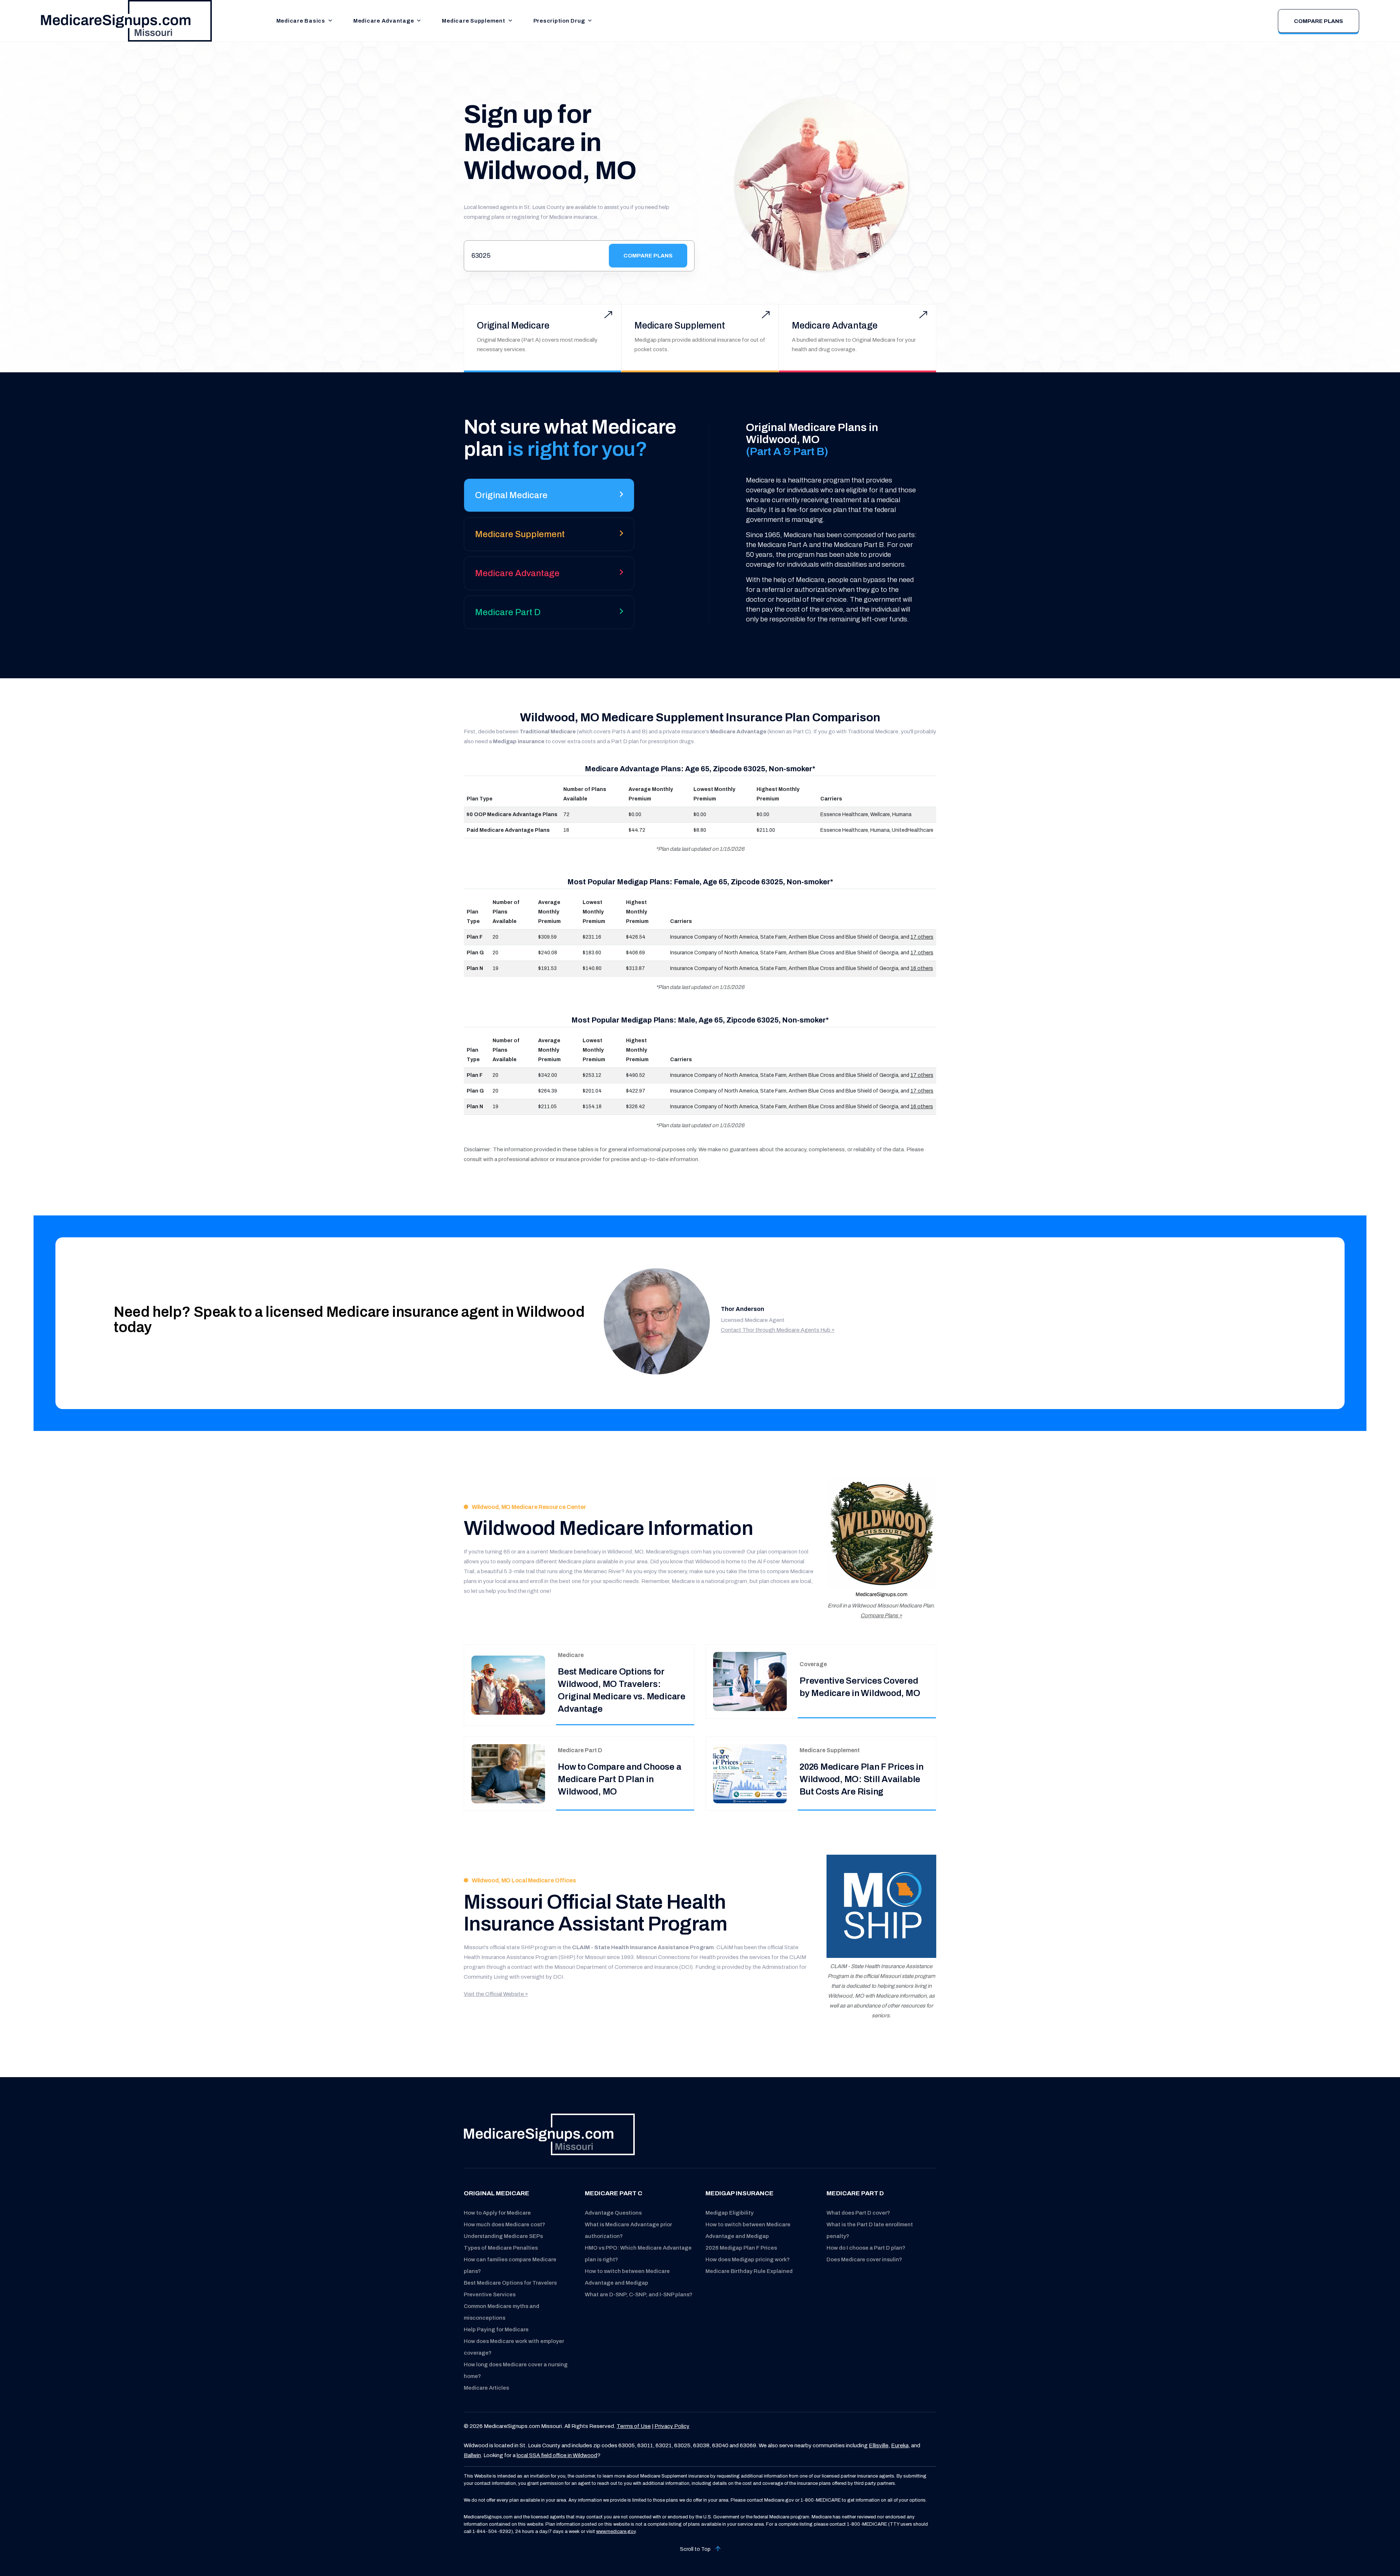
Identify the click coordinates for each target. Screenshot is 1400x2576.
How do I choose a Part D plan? (866, 2248)
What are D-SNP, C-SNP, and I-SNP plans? (639, 2294)
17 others (922, 937)
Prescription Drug (559, 21)
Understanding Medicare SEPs (503, 2236)
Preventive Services (490, 2294)
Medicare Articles (486, 2388)
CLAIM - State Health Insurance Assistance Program (643, 1947)
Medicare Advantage (384, 21)
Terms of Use (634, 2426)
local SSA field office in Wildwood (557, 2455)
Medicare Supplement (473, 21)
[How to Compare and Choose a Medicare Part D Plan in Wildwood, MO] (508, 1774)
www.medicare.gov (616, 2532)
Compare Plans (1319, 21)
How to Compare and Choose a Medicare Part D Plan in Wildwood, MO (620, 1779)
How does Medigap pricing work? (748, 2259)
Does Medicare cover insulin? (864, 2259)
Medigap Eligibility (730, 2213)
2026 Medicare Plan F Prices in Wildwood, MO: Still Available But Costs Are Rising (862, 1779)
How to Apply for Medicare (497, 2213)
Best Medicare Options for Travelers (510, 2283)
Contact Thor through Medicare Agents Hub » (778, 1330)
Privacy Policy (672, 2426)
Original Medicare (513, 325)
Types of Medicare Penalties (501, 2248)
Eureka (900, 2445)
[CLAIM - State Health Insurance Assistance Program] (881, 1906)
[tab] (549, 498)
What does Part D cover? (858, 2213)
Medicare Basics (301, 21)
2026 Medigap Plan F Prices (741, 2248)
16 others (922, 968)
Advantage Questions (613, 2213)
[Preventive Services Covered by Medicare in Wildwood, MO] (750, 1681)
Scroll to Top (696, 2549)
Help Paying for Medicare (496, 2329)
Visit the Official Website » (496, 1994)
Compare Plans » (881, 1615)
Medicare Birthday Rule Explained (749, 2271)
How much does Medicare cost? (504, 2224)
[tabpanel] (821, 523)
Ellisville (879, 2445)
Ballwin (472, 2455)
